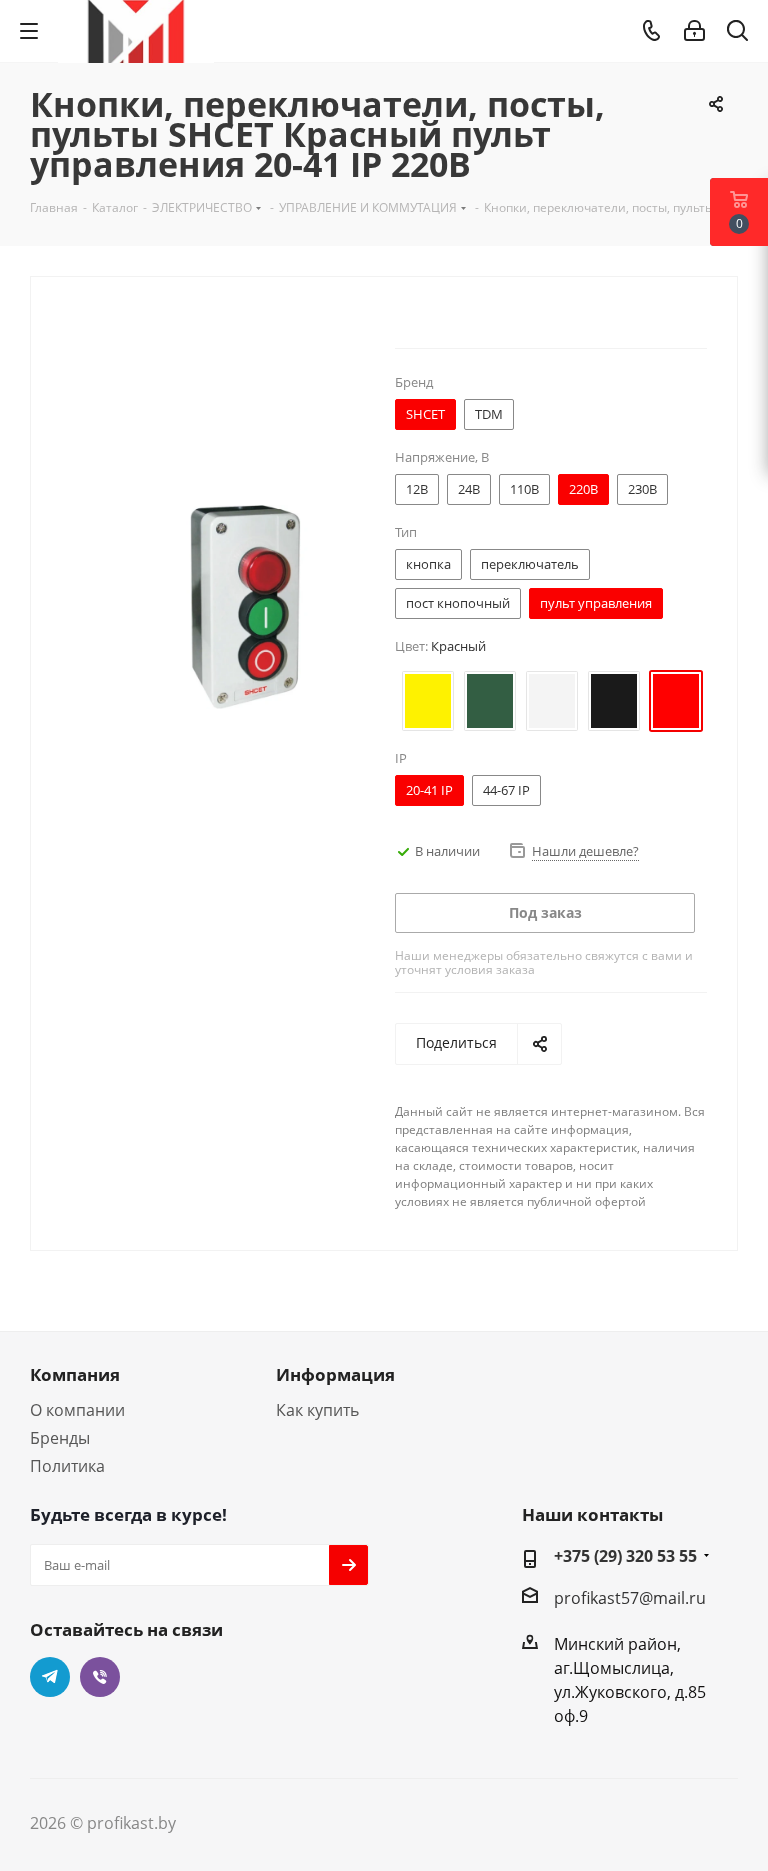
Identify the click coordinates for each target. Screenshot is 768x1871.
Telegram (50, 1677)
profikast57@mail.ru (630, 1598)
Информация (335, 1374)
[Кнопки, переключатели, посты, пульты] (243, 605)
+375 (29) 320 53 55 (625, 1556)
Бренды (60, 1438)
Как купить (317, 1410)
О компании (77, 1410)
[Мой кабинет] (694, 31)
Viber (100, 1677)
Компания (75, 1374)
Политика (67, 1466)
